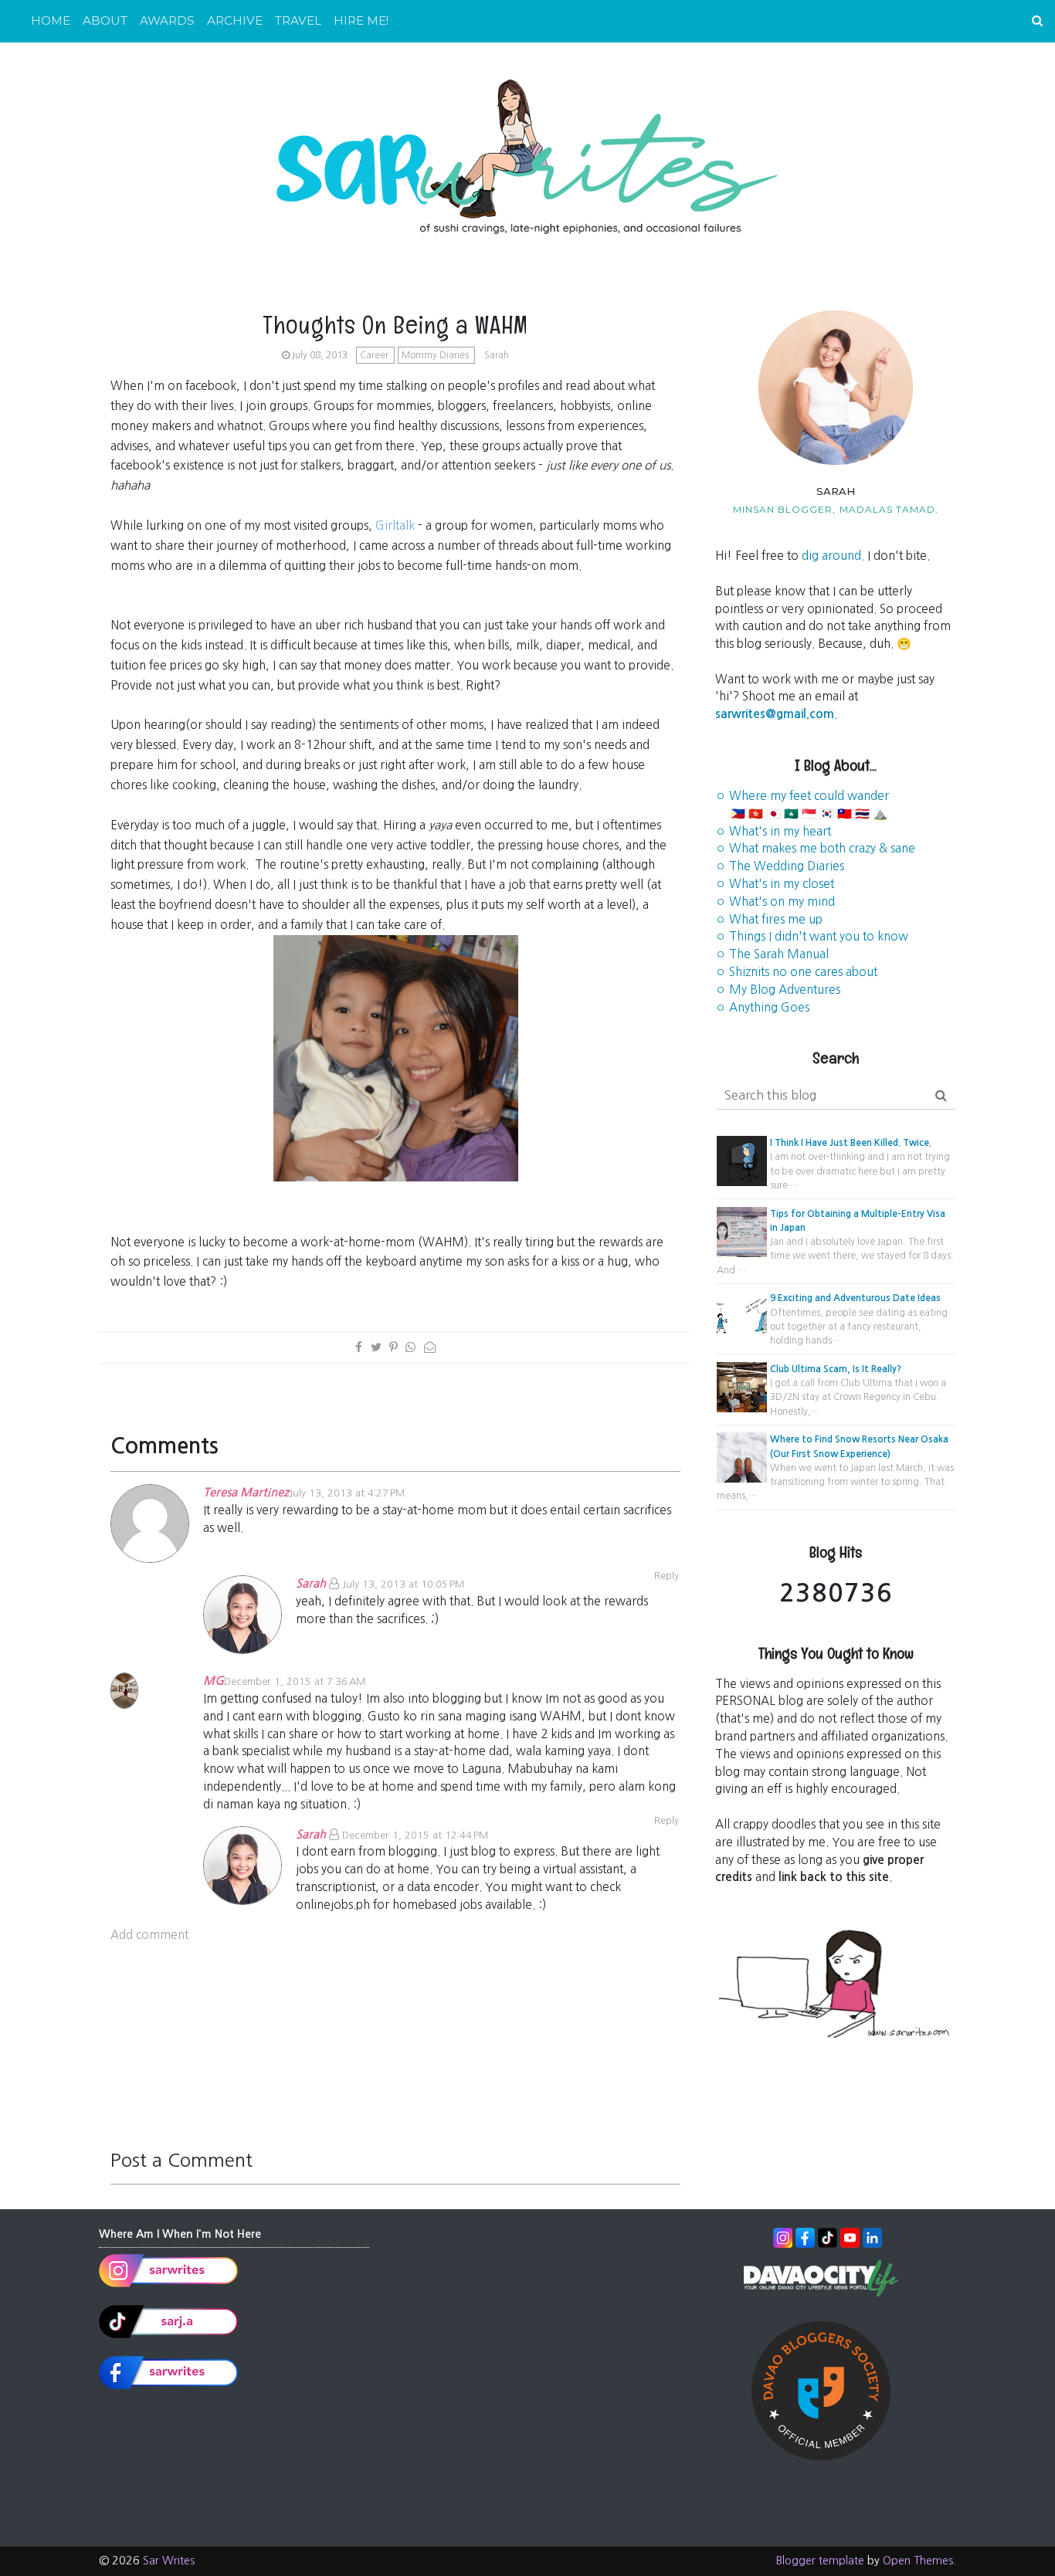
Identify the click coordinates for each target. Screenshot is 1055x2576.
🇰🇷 (827, 813)
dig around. (833, 556)
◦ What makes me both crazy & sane (815, 848)
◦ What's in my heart (773, 831)
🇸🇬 (809, 813)
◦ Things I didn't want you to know (812, 936)
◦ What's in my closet (775, 884)
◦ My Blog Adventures (778, 990)
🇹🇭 (862, 813)
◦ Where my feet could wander (802, 796)
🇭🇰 (756, 813)
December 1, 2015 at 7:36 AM (295, 1681)
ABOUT (105, 20)
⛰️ (880, 813)
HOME (51, 20)
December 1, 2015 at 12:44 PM (415, 1835)
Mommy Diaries (436, 355)
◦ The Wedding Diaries (780, 866)
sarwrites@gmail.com (775, 714)
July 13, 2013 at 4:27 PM (347, 1493)
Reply (667, 1820)
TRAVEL (298, 20)
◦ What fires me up (769, 919)
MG (214, 1681)
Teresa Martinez (246, 1492)
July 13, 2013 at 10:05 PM (403, 1584)
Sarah (311, 1583)
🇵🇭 (738, 813)
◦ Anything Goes (762, 1007)
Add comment (149, 1935)
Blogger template (820, 2561)
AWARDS (167, 20)
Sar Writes (169, 2561)
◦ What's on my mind (775, 902)
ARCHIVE (235, 20)
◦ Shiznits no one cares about (796, 972)
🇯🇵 (773, 813)
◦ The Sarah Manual (772, 954)
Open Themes (918, 2561)
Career (375, 355)
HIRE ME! (361, 20)
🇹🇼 (845, 813)
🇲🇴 (791, 813)
